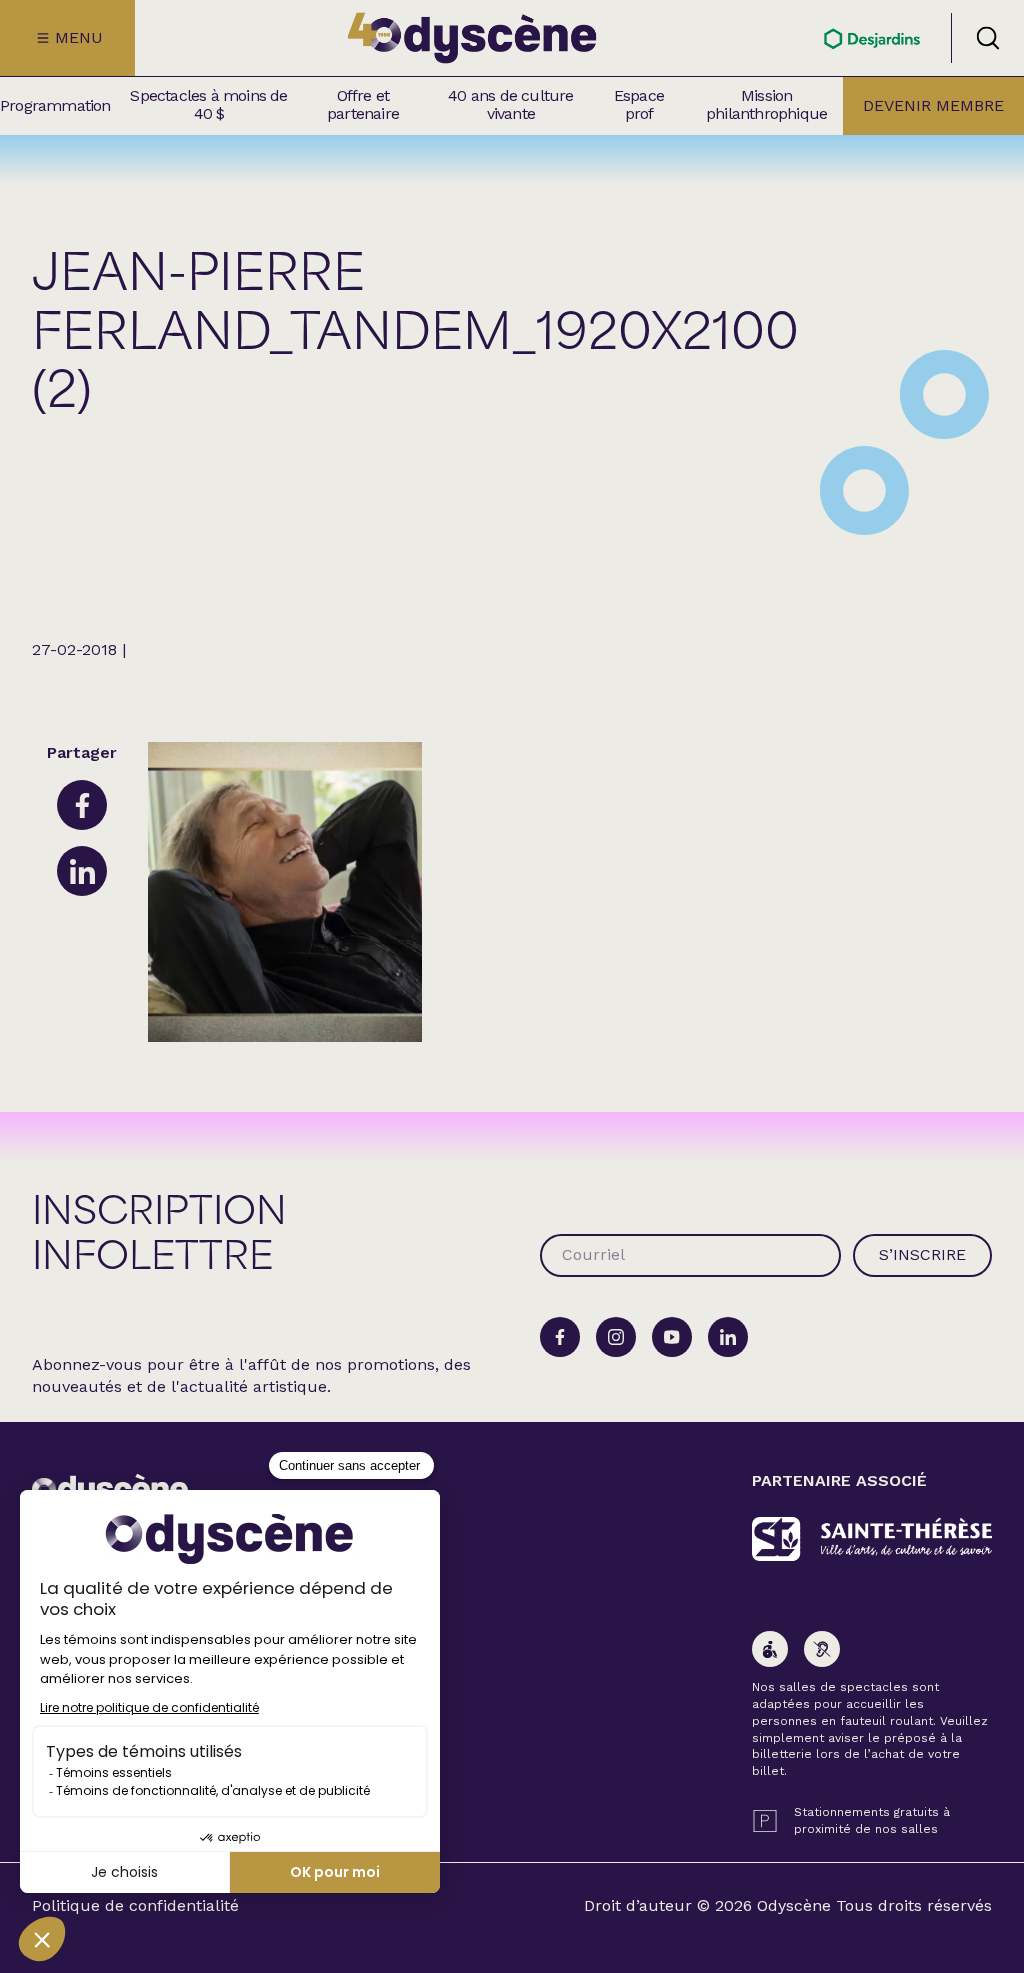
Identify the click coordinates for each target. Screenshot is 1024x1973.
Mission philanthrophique (766, 105)
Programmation (55, 106)
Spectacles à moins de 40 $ (208, 105)
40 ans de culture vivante (510, 105)
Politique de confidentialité (135, 1906)
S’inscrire (922, 1254)
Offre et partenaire (363, 105)
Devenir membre (933, 105)
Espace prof (639, 105)
